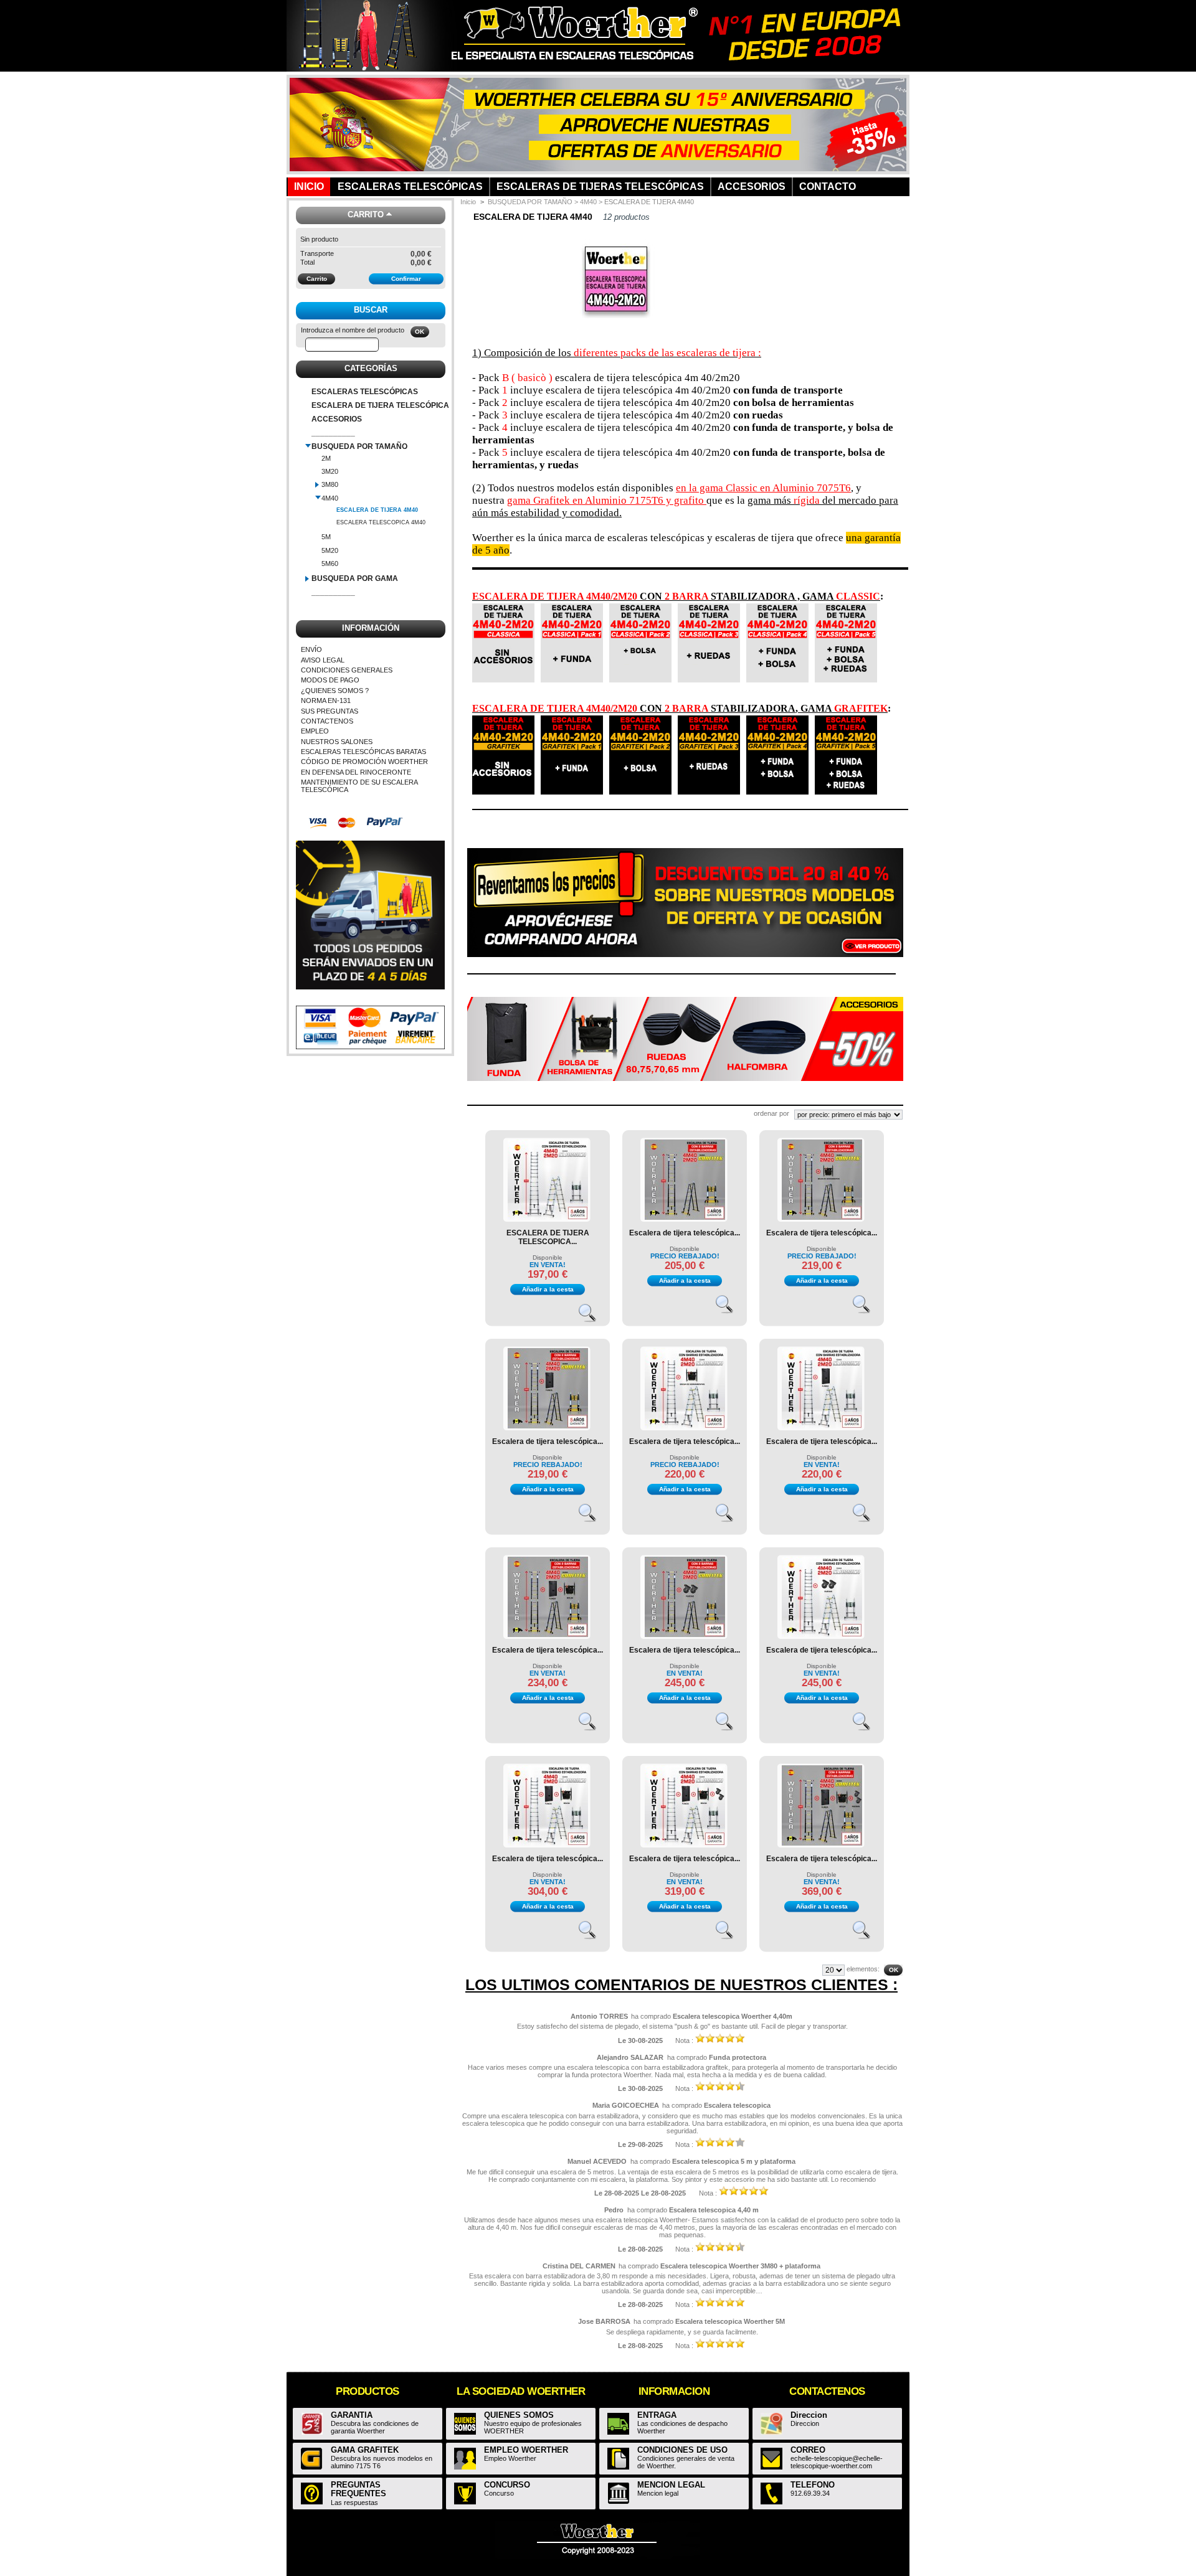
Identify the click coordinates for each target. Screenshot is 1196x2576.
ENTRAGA (657, 2415)
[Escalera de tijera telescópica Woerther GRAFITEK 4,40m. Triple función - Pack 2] (822, 1217)
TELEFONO (813, 2485)
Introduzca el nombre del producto (353, 330)
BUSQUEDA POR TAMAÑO (359, 446)
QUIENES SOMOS (519, 2415)
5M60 (330, 564)
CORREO (808, 2450)
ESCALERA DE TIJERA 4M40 (377, 510)
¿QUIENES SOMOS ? (335, 691)
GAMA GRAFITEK (365, 2450)
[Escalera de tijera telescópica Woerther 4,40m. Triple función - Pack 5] (685, 1843)
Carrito (366, 215)
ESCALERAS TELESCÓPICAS (365, 392)
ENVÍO (311, 649)
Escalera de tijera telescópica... (685, 1233)
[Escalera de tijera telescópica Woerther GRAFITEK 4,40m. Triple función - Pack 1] (548, 1426)
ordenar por (771, 1113)
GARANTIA (352, 2415)
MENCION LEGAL (671, 2485)
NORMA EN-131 (326, 701)
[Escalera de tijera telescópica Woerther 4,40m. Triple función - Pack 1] (822, 1426)
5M (326, 537)
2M (326, 458)
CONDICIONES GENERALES (347, 670)
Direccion (809, 2415)
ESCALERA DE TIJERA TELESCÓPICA (380, 405)
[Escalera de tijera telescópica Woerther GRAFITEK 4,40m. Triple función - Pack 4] (548, 1635)
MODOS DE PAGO (330, 680)
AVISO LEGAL (323, 660)
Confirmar (406, 279)
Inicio (468, 202)
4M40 (330, 498)
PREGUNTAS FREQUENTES (358, 2489)
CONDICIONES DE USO (682, 2450)
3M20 (330, 471)
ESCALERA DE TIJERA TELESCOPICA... (548, 1237)
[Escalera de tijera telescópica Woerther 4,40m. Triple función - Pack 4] (548, 1843)
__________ (333, 433)
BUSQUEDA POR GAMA (355, 578)
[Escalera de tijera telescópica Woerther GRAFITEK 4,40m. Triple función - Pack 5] (822, 1843)
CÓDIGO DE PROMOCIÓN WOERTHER (364, 762)
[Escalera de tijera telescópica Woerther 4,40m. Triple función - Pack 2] (685, 1426)
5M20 (330, 550)
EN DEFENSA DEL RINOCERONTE (356, 772)
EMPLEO (315, 731)
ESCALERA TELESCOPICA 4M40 (381, 522)
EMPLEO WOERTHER (526, 2450)
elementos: (863, 1969)
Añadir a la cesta (548, 1289)
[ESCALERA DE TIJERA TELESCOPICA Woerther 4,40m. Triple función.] (548, 1217)
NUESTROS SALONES (337, 742)
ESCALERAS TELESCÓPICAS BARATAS (363, 752)
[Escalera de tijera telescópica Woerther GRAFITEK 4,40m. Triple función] (685, 1217)
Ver (593, 1318)
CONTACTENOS (327, 721)
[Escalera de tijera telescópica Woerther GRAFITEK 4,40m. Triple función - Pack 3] (685, 1635)
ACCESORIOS (337, 419)
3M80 (330, 484)
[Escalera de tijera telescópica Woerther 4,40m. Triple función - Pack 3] (822, 1635)
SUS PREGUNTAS (330, 711)
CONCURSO (507, 2485)
